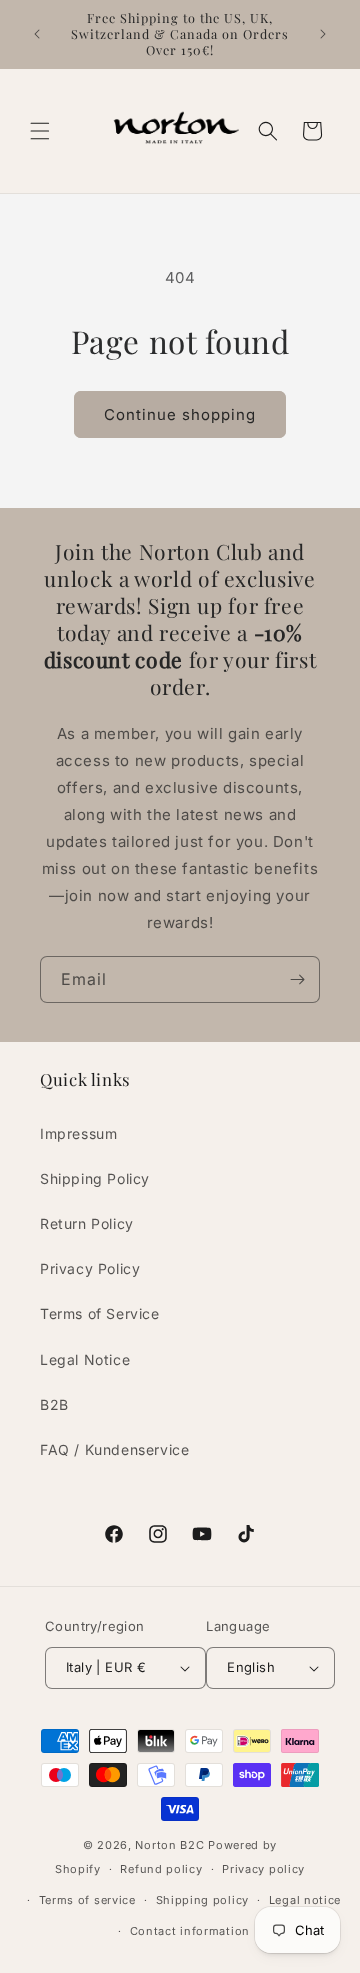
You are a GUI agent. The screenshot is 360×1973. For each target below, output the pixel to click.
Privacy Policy (90, 1268)
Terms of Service (100, 1313)
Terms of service (87, 1900)
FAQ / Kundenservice (114, 1449)
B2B (54, 1404)
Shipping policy (203, 1900)
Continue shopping (180, 414)
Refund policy (161, 1869)
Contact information (190, 1931)
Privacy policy (263, 1869)
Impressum (78, 1133)
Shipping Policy (95, 1178)
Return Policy (87, 1223)
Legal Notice (85, 1359)
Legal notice (305, 1900)
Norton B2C (169, 1845)
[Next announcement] (323, 34)
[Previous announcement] (37, 34)
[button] (40, 131)
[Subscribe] (297, 979)
